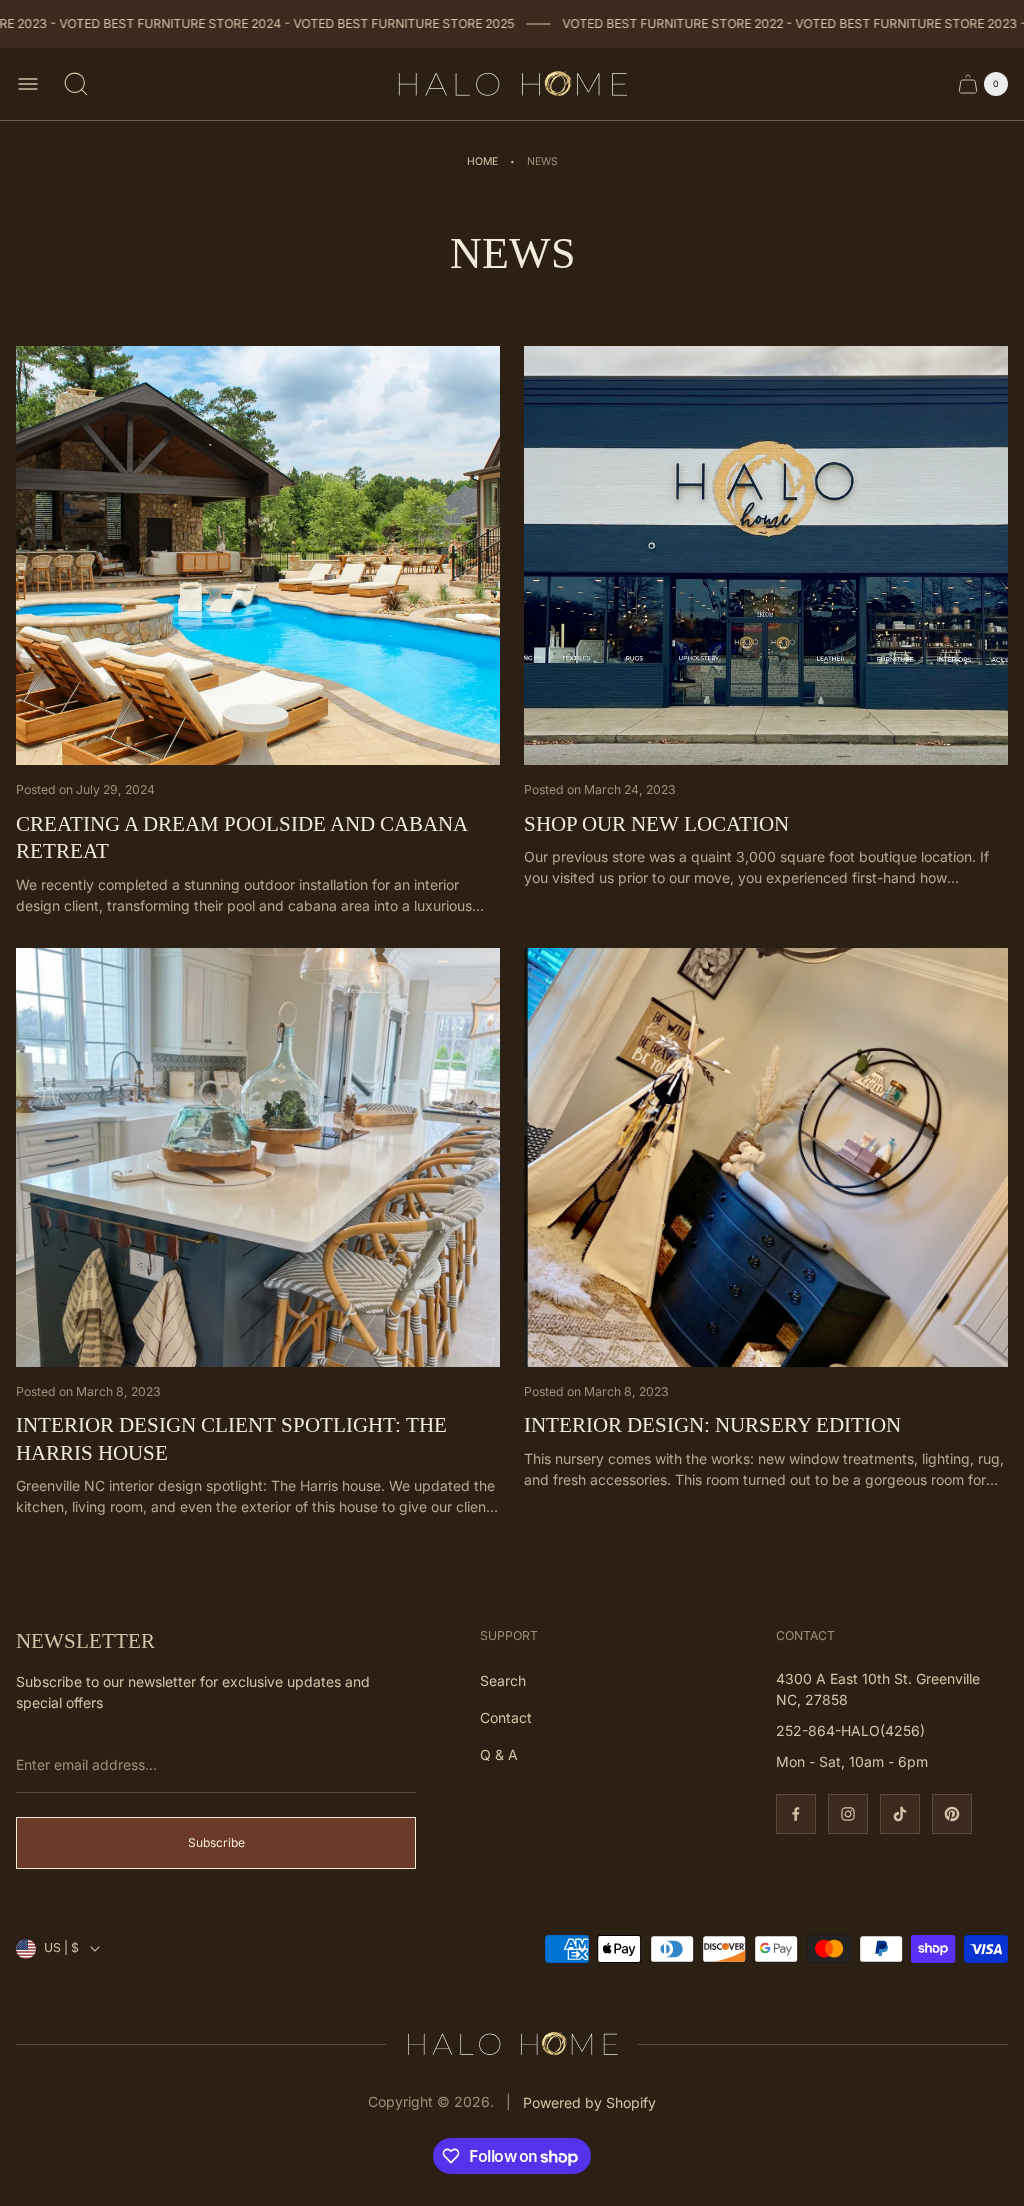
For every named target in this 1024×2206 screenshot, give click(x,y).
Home (482, 161)
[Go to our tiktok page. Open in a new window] (900, 1814)
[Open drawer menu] (28, 84)
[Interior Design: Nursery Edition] (766, 1157)
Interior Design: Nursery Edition (712, 1425)
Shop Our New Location (656, 824)
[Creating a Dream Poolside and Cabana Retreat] (258, 555)
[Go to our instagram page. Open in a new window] (848, 1814)
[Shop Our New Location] (766, 555)
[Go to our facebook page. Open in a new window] (796, 1814)
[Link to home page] (512, 2044)
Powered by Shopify (589, 2102)
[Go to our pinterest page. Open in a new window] (952, 1814)
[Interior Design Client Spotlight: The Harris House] (258, 1157)
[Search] (76, 84)
